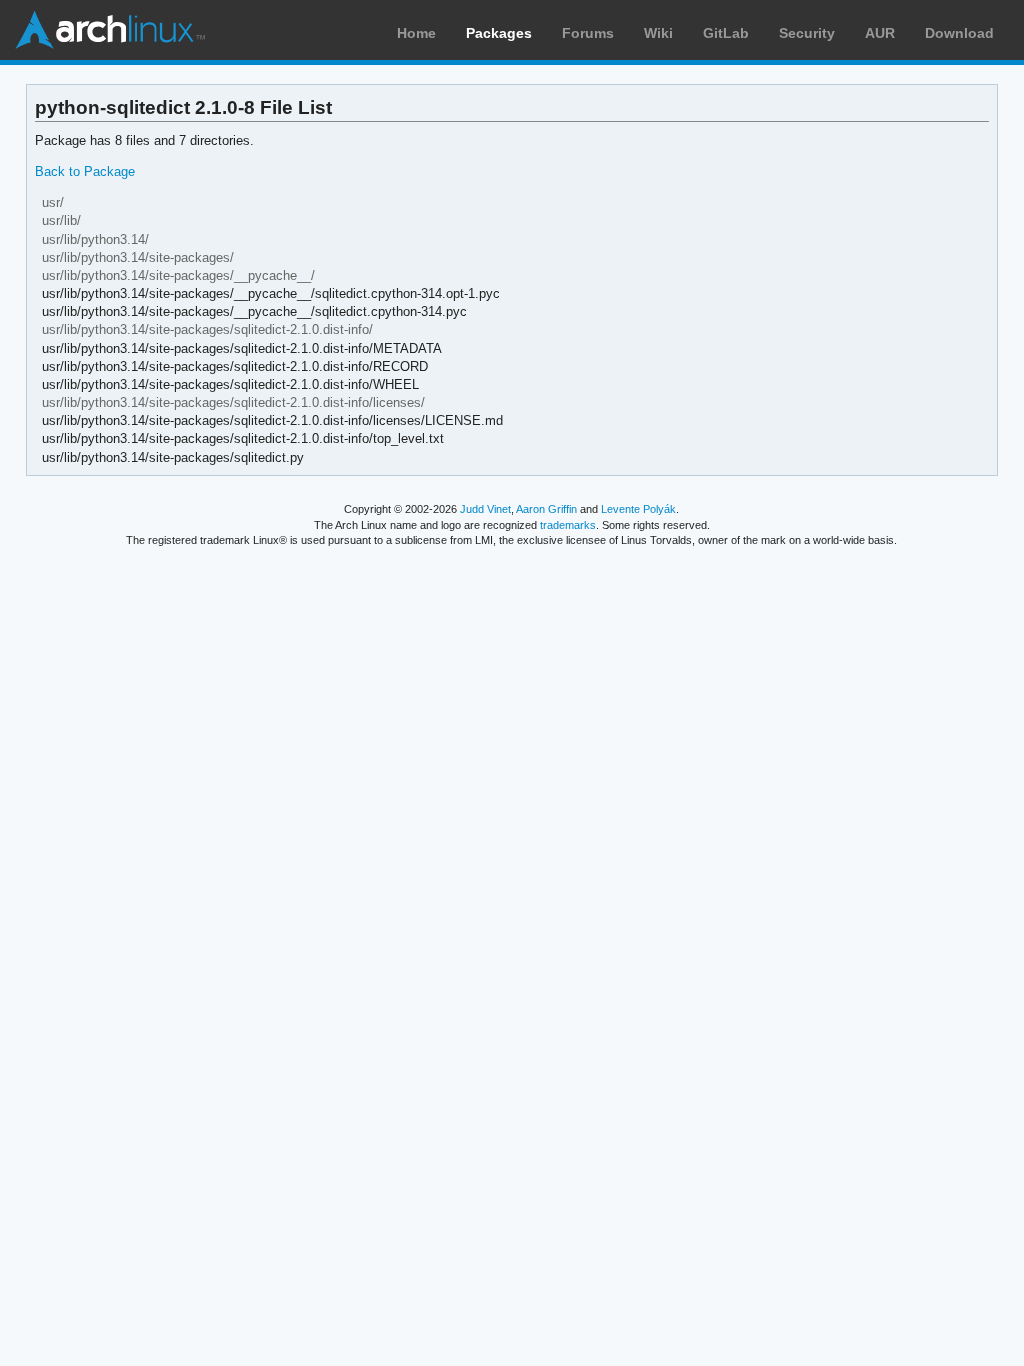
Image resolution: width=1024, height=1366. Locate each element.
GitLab (726, 33)
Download (959, 33)
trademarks (568, 525)
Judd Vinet (485, 509)
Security (807, 33)
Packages (499, 33)
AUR (880, 33)
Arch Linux (110, 30)
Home (416, 33)
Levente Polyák (638, 509)
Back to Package (85, 171)
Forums (588, 33)
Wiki (658, 33)
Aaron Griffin (546, 509)
